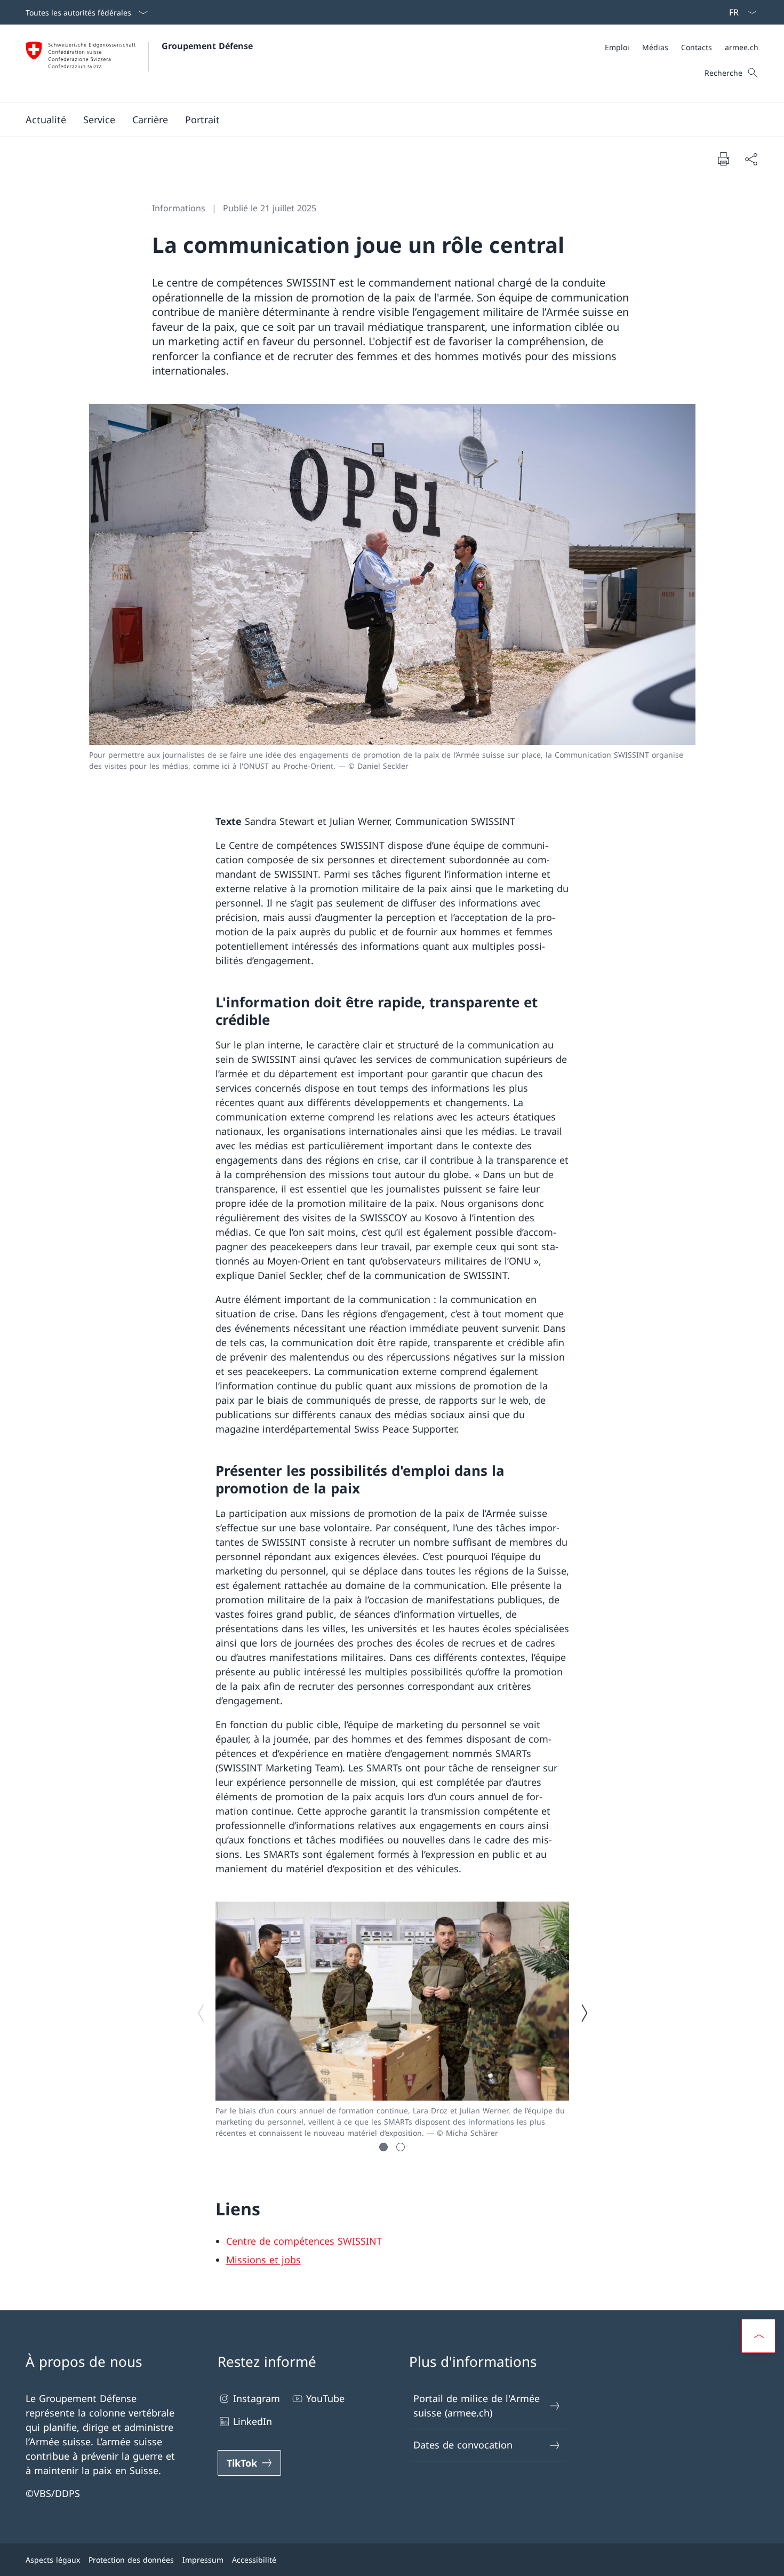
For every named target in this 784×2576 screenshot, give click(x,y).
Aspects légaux (53, 2560)
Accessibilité (254, 2560)
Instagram (257, 2398)
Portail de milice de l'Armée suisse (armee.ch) (477, 2406)
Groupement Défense (207, 46)
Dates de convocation (463, 2445)
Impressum (203, 2560)
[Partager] (751, 159)
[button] (46, 120)
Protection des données (131, 2560)
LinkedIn (253, 2421)
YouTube (325, 2398)
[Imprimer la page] (723, 158)
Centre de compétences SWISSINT (304, 2241)
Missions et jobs (263, 2260)
